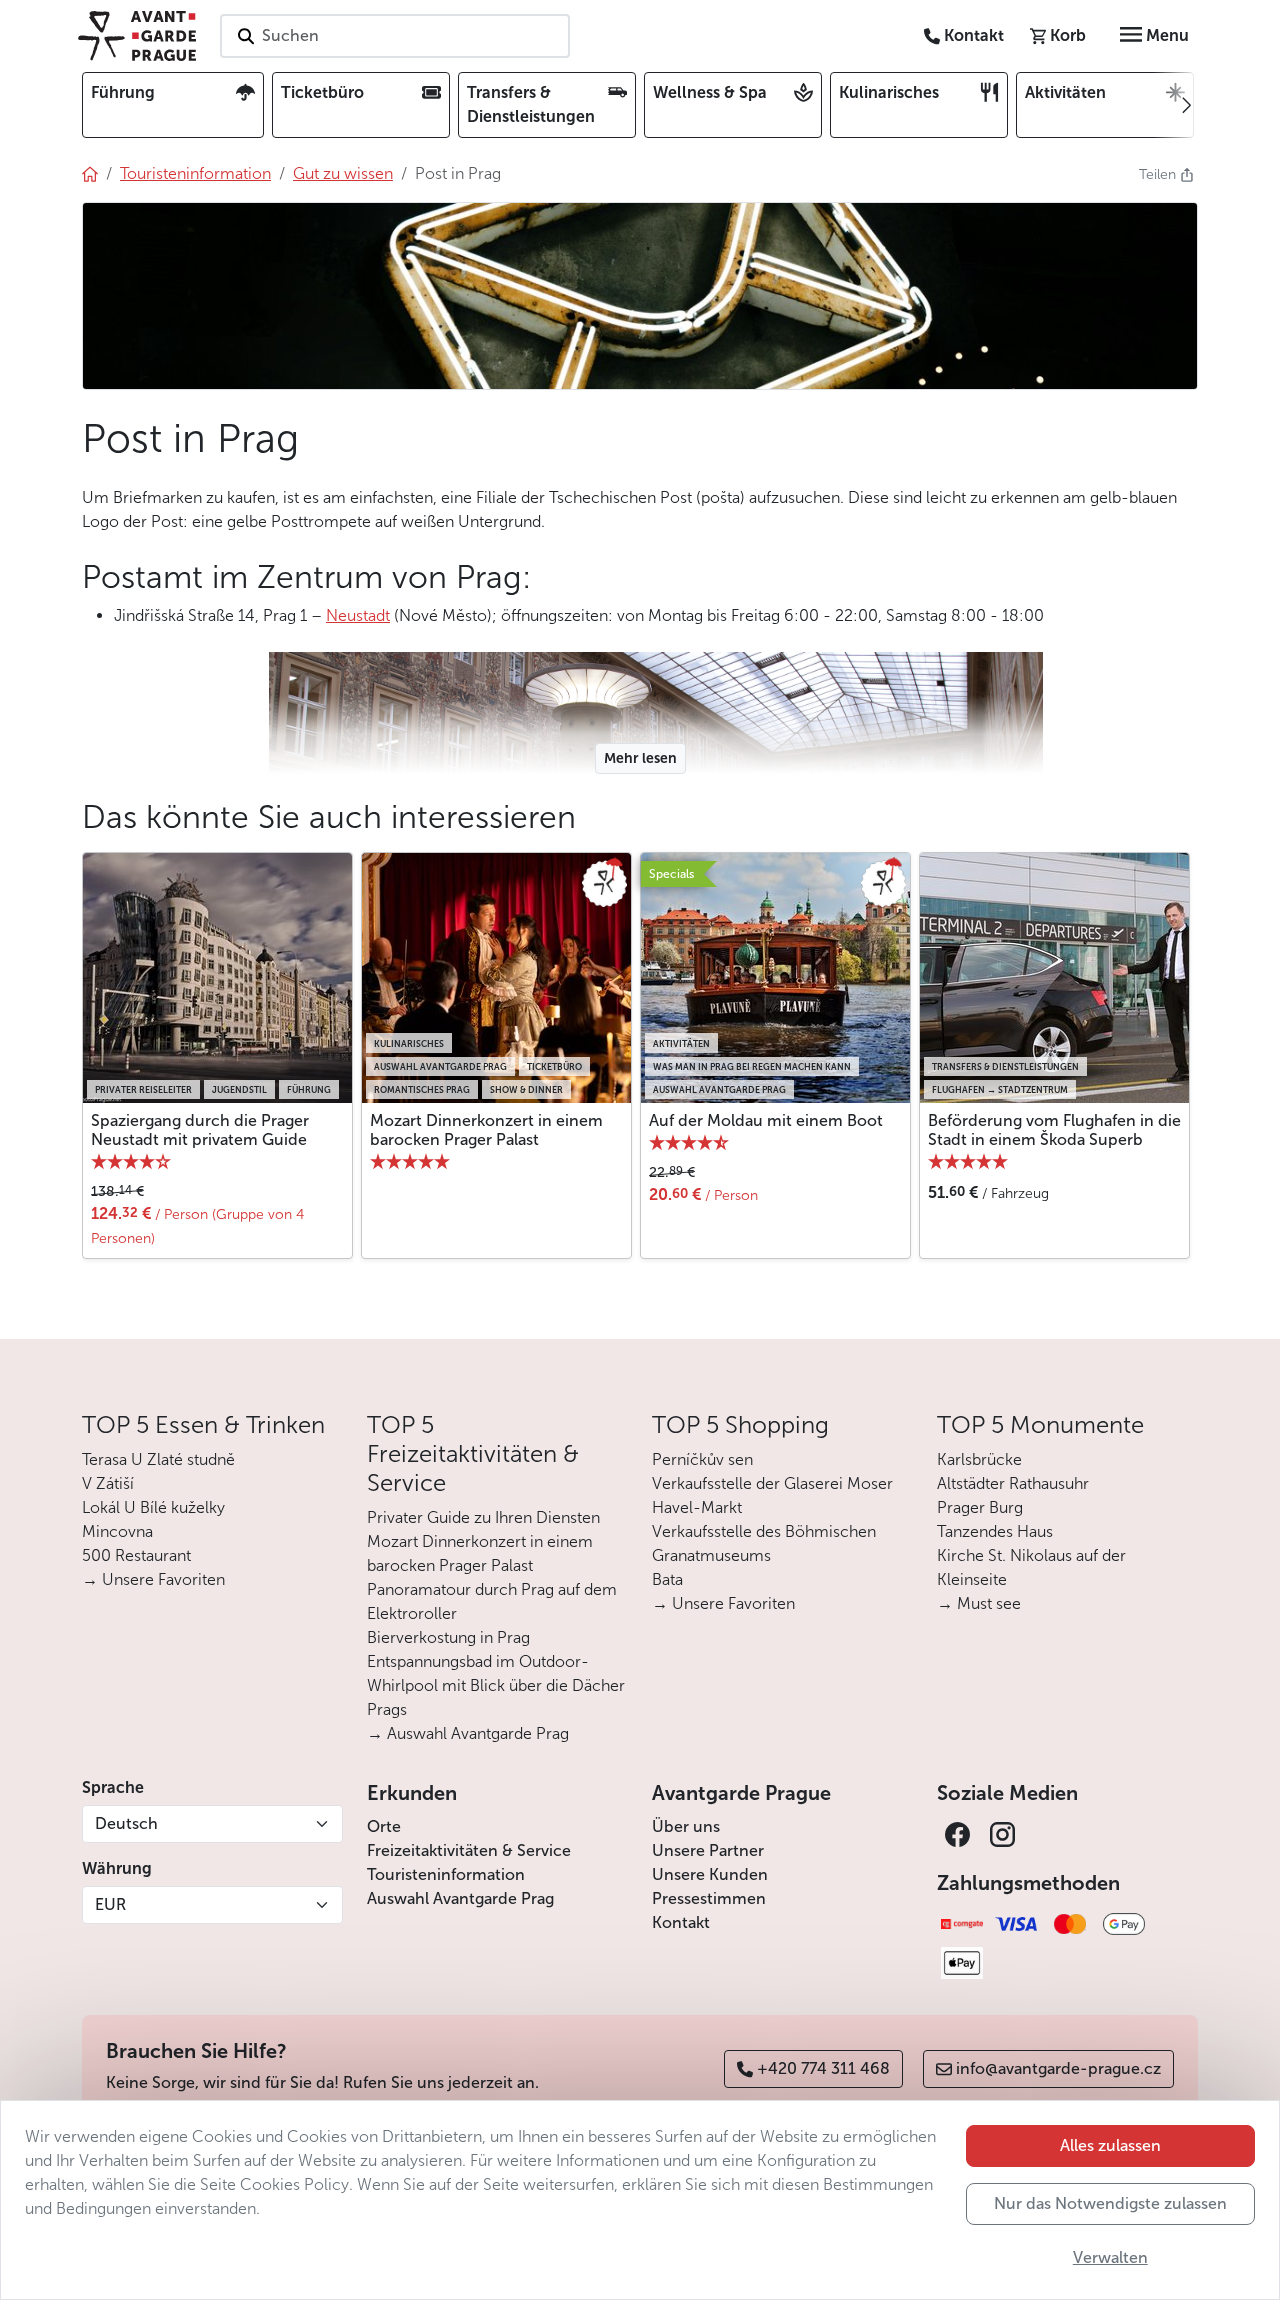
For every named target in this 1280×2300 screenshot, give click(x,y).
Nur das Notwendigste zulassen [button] (1110, 2203)
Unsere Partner (708, 1850)
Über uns (686, 1826)
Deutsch (126, 1823)
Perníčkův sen (702, 1459)
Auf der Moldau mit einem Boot (766, 1120)
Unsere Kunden (710, 1874)
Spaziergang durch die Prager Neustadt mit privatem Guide (200, 1130)
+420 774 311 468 (823, 2068)
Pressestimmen (709, 1898)
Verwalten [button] (1110, 2257)
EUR (110, 1904)
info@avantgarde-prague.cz (1058, 2068)
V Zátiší (108, 1483)
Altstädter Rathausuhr (1013, 1483)
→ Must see (979, 1603)
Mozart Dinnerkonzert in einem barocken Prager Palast (486, 1130)
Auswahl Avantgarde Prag (460, 1898)
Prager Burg (980, 1507)
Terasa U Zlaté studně (158, 1459)
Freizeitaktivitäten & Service (469, 1850)
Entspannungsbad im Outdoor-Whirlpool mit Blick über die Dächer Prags (496, 1685)
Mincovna (117, 1531)
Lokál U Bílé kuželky (153, 1507)
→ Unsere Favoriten (153, 1579)
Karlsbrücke (979, 1459)
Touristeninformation (446, 1874)
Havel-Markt (697, 1507)
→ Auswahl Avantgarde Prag (468, 1733)
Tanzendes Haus (995, 1531)
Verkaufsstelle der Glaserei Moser (772, 1483)
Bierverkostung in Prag (448, 1637)
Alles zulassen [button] (1110, 2145)
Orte (384, 1826)
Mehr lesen (640, 758)
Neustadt (358, 615)
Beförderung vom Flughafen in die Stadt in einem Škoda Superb (1054, 1130)
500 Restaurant (136, 1555)
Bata (667, 1579)
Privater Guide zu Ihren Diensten (483, 1517)
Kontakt (681, 1922)
